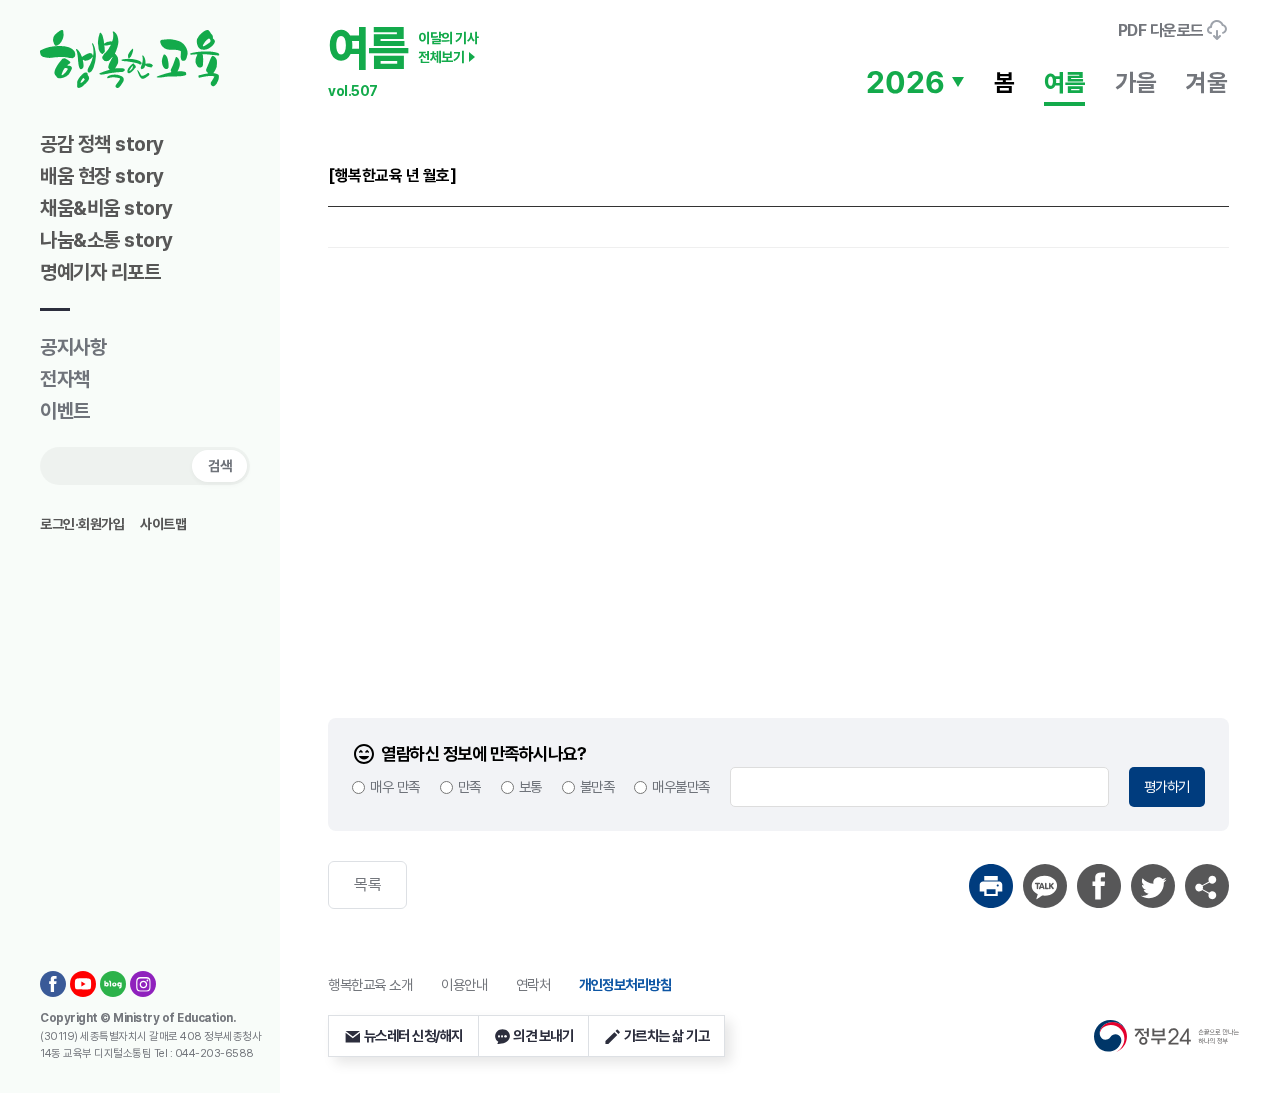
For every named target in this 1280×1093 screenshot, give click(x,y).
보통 (530, 786)
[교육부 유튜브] (83, 984)
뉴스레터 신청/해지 (413, 1035)
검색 (219, 465)
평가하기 (1167, 786)
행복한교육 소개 (370, 984)
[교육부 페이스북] (53, 984)
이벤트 (65, 411)
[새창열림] (991, 886)
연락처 (533, 984)
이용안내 (464, 984)
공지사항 (73, 347)
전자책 (65, 379)
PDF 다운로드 (1163, 30)
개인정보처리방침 (625, 984)
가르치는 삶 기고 (667, 1035)
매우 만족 (395, 786)
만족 (469, 786)
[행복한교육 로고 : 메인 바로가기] (165, 59)
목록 (367, 884)
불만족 (597, 786)
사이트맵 (163, 524)
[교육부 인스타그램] (143, 984)
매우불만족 (681, 786)
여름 (1064, 82)
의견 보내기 (543, 1035)
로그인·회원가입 (82, 524)
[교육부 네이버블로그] (113, 984)
